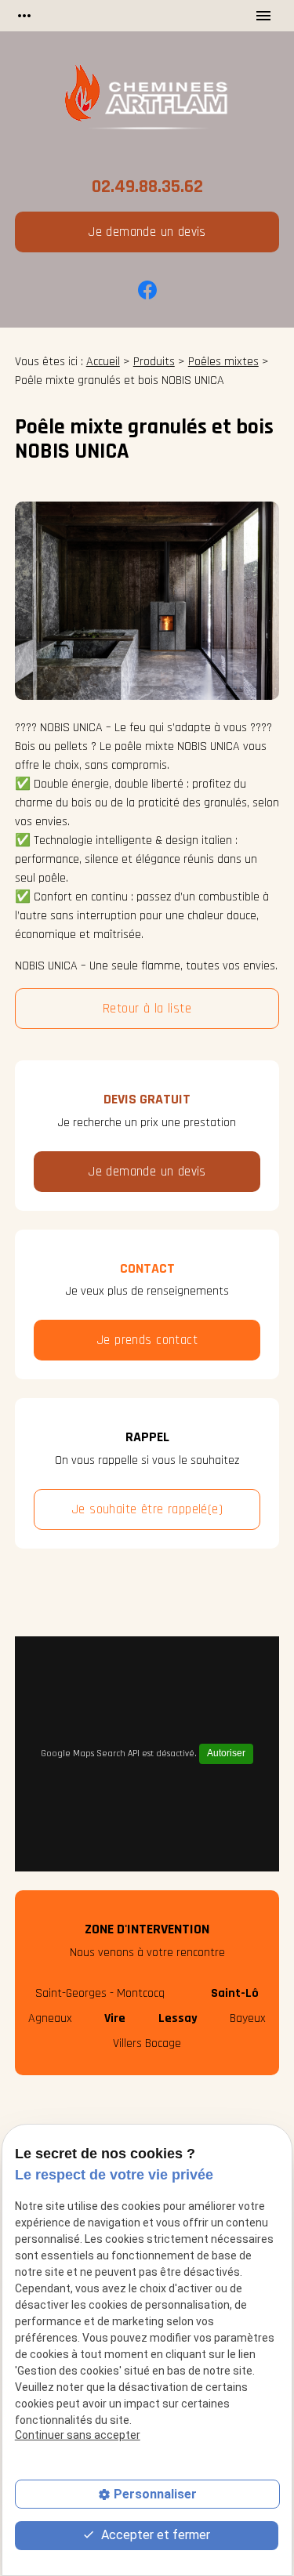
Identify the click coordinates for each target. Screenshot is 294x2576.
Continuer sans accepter (78, 2435)
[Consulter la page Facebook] (147, 290)
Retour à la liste (147, 1009)
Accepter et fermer (154, 2535)
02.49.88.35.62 (147, 187)
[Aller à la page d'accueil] (147, 100)
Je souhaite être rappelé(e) (147, 1509)
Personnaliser (155, 2494)
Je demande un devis (147, 232)
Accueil (103, 362)
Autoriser (226, 1753)
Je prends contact (147, 1340)
